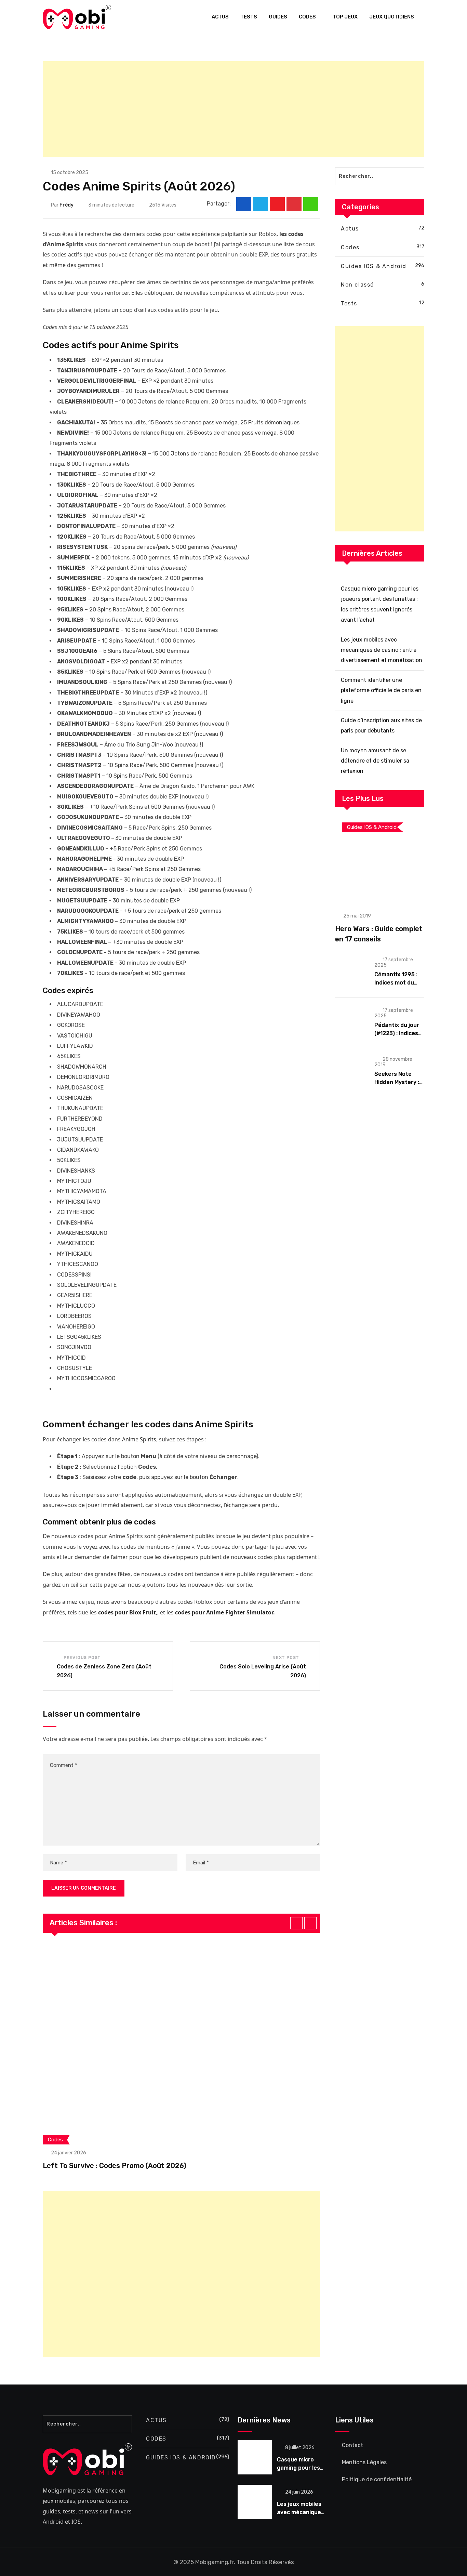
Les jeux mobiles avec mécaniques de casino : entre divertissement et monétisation (382, 650)
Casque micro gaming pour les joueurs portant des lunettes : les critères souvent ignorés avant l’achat (380, 604)
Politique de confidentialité (377, 2479)
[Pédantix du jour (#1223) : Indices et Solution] (352, 1022)
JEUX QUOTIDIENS (392, 17)
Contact (352, 2445)
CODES (307, 17)
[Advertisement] (233, 109)
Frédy (66, 205)
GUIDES (278, 17)
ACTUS (220, 17)
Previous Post (82, 1657)
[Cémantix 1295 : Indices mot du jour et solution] (352, 972)
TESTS (249, 17)
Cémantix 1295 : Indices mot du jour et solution (396, 983)
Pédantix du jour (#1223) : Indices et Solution (397, 1033)
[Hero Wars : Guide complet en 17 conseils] (380, 860)
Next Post (286, 1657)
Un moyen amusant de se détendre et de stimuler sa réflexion (375, 761)
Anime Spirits (139, 1439)
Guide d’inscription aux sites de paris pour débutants (381, 725)
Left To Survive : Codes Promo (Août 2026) (115, 2166)
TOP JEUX (345, 17)
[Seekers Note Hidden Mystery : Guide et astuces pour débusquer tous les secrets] (352, 1071)
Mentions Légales (364, 2462)
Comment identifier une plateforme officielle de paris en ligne (381, 690)
